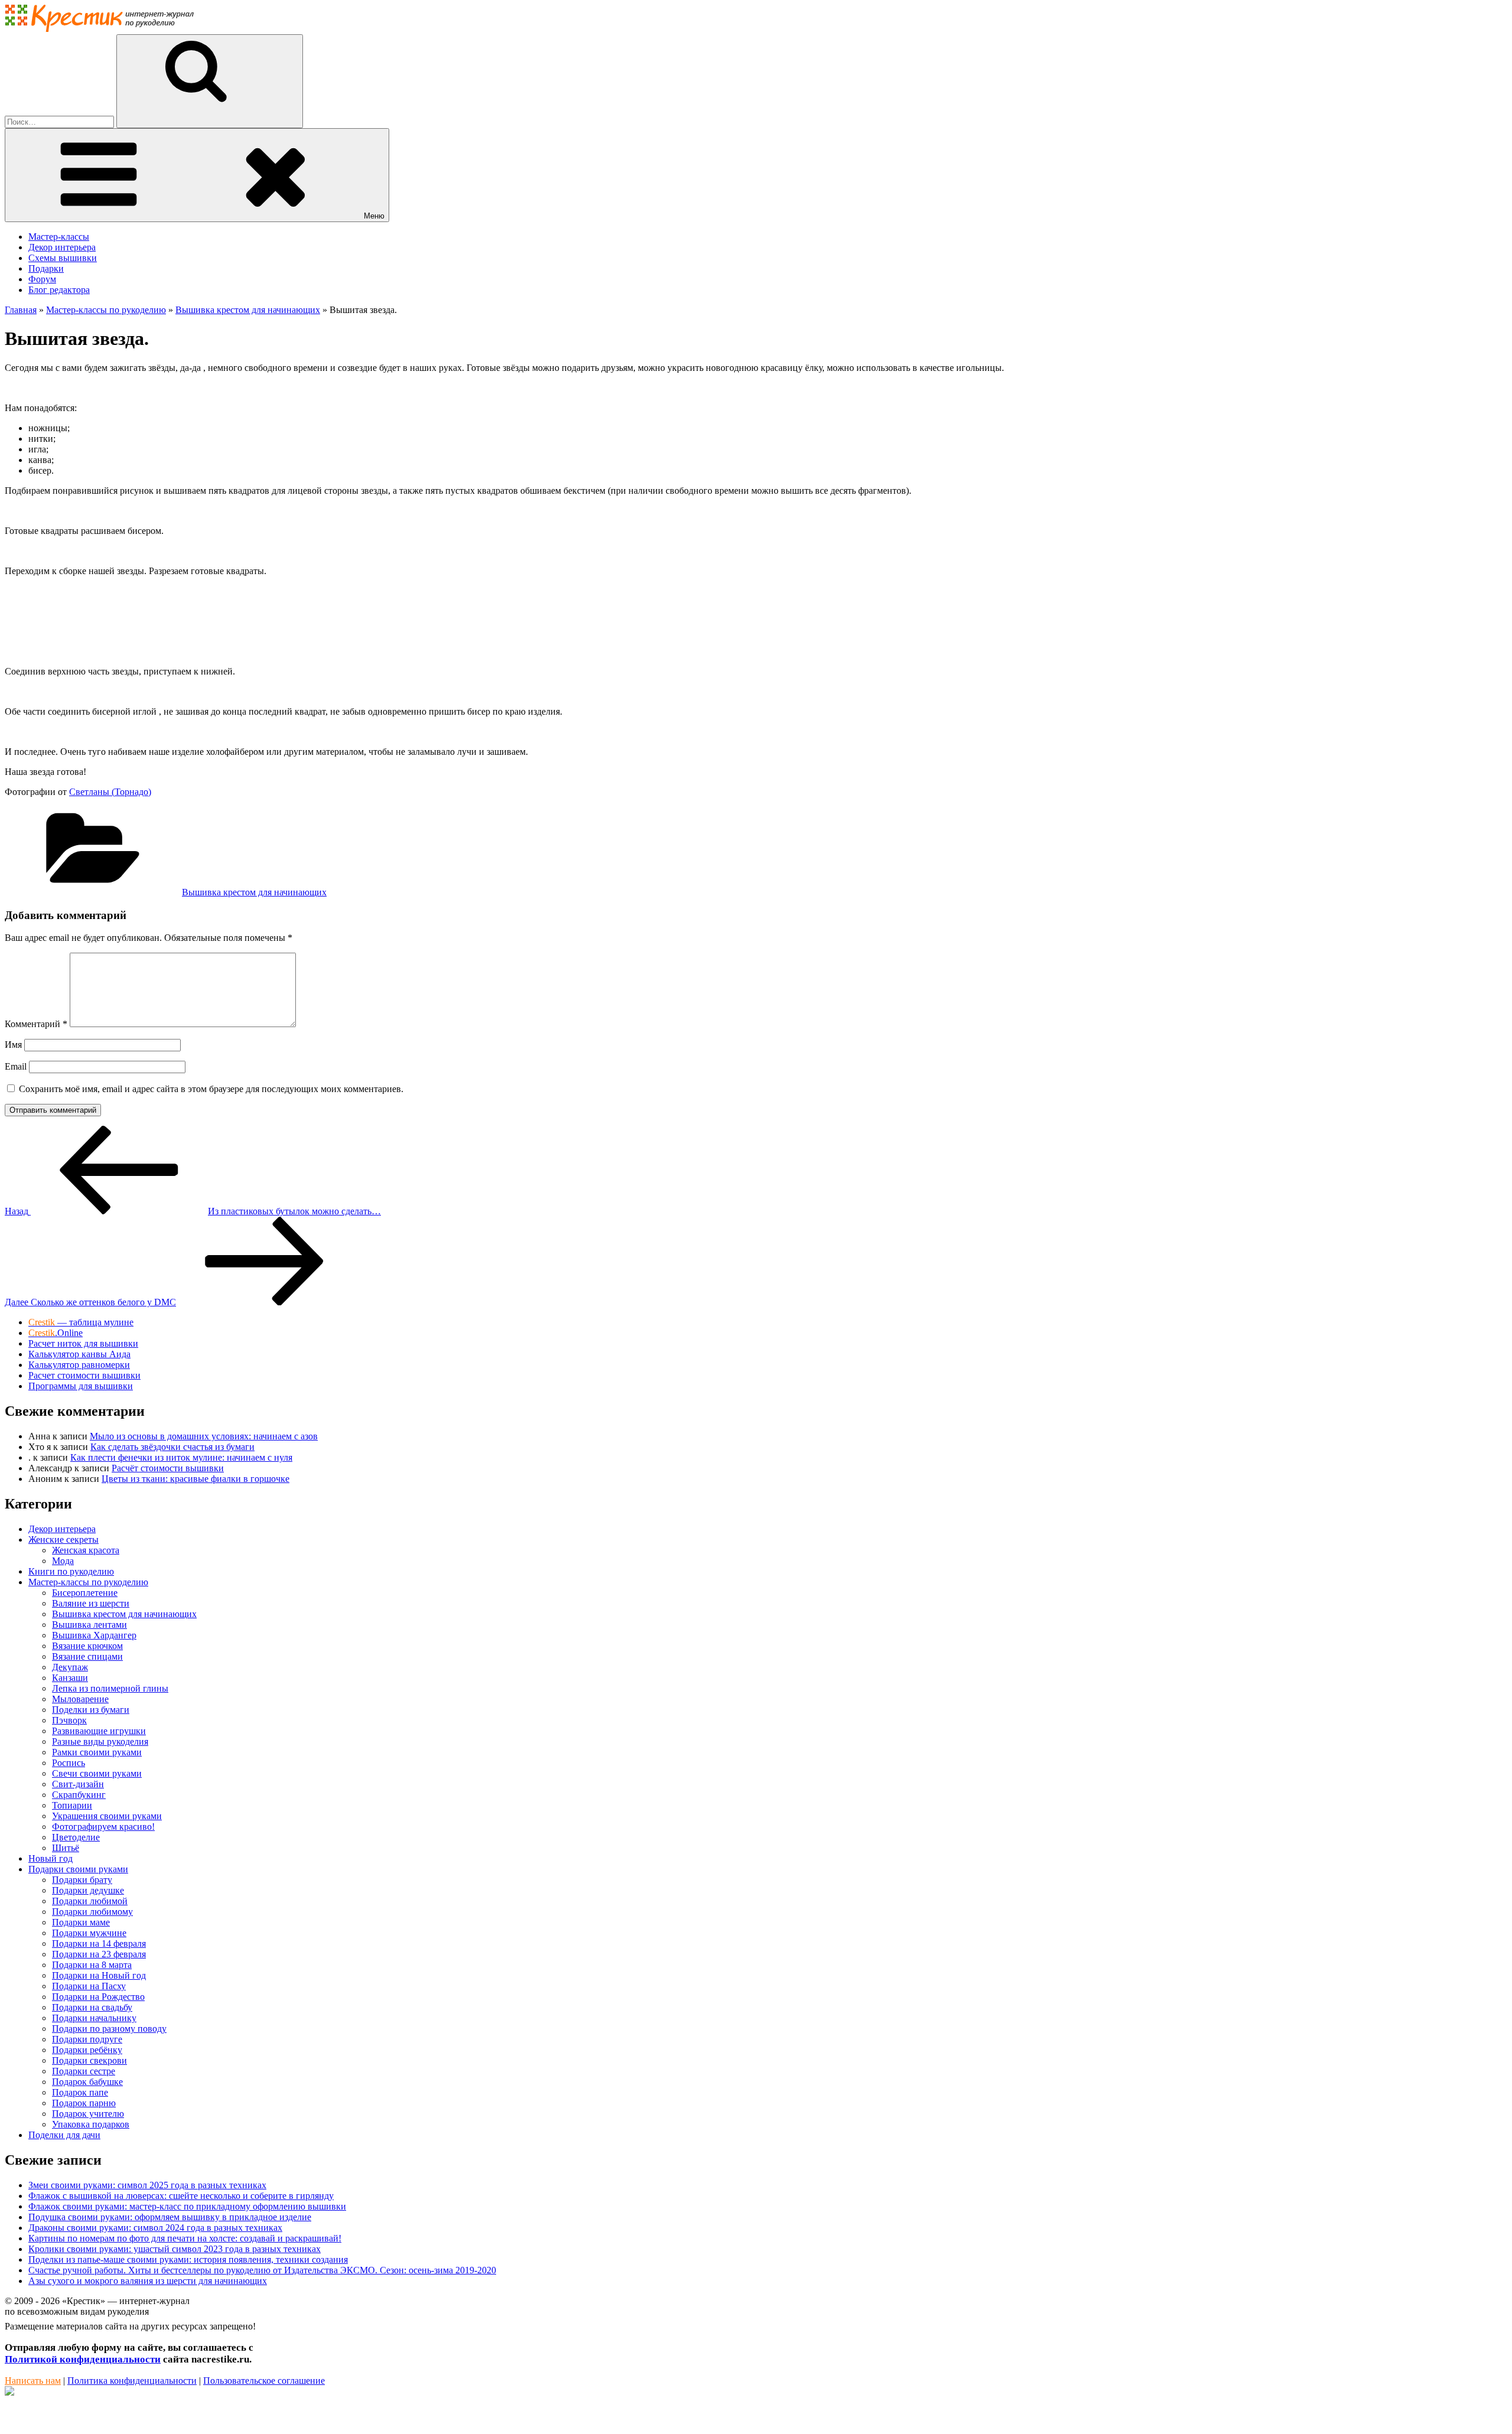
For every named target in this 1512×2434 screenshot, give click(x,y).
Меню (374, 216)
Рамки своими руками (97, 1752)
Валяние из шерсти (91, 1603)
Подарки (46, 268)
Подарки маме (81, 1922)
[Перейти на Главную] (99, 29)
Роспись (69, 1763)
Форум (42, 279)
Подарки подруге (87, 2039)
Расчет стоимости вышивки (84, 1375)
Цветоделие (76, 1837)
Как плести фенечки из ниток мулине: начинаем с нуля (181, 1457)
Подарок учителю (88, 2114)
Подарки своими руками (78, 1869)
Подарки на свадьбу (92, 2007)
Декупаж (70, 1667)
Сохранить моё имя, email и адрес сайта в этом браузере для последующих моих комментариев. (211, 1089)
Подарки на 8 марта (92, 1965)
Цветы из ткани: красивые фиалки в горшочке (195, 1479)
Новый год (50, 1858)
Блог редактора (59, 290)
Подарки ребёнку (87, 2050)
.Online (56, 1333)
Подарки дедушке (88, 1890)
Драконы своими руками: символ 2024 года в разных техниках (155, 2228)
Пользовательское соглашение (264, 2381)
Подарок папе (80, 2092)
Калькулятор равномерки (79, 1365)
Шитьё (66, 1848)
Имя (13, 1045)
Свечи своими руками (97, 1773)
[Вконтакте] (9, 2392)
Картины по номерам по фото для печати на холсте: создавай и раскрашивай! (185, 2238)
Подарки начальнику (94, 2018)
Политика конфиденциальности (132, 2381)
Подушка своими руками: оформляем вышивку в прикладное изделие (170, 2217)
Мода (63, 1561)
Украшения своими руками (107, 1816)
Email (16, 1066)
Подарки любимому (92, 1912)
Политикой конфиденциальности (83, 2359)
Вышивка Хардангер (94, 1635)
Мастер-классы (59, 237)
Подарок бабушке (87, 2082)
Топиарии (72, 1805)
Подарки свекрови (89, 2060)
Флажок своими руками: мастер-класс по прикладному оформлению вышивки (187, 2206)
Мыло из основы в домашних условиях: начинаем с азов (204, 1436)
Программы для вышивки (81, 1386)
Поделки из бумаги (91, 1710)
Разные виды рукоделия (100, 1741)
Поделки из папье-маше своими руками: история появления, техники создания (188, 2259)
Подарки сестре (84, 2071)
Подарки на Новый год (99, 1975)
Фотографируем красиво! (103, 1827)
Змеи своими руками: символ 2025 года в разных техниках (147, 2185)
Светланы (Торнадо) (110, 792)
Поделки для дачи (64, 2135)
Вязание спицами (87, 1656)
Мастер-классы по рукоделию (88, 1582)
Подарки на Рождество (98, 1997)
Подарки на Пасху (89, 1986)
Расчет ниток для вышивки (83, 1343)
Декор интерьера (62, 247)
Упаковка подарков (91, 2124)
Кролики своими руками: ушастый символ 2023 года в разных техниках (175, 2249)
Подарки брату (82, 1880)
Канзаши (70, 1678)
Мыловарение (80, 1699)
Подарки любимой (90, 1901)
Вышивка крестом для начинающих (254, 892)
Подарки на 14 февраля (99, 1943)
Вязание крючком (87, 1646)
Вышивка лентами (89, 1625)
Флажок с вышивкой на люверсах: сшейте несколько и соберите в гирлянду (181, 2196)
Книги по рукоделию (71, 1571)
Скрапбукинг (79, 1795)
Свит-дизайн (78, 1784)
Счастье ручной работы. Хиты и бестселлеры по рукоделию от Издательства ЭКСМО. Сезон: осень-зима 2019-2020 (262, 2270)
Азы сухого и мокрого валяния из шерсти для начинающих (148, 2281)
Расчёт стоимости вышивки (168, 1468)
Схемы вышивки (63, 258)
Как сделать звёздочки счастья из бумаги (172, 1447)
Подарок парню (84, 2103)
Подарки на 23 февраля (99, 1954)
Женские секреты (63, 1539)
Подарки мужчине (89, 1933)
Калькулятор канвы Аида (79, 1354)
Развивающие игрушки (99, 1731)
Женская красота (86, 1550)
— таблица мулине (81, 1322)
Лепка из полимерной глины (110, 1688)
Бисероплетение (85, 1593)
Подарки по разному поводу (109, 2029)
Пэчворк (69, 1720)
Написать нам (33, 2381)
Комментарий (36, 1024)
